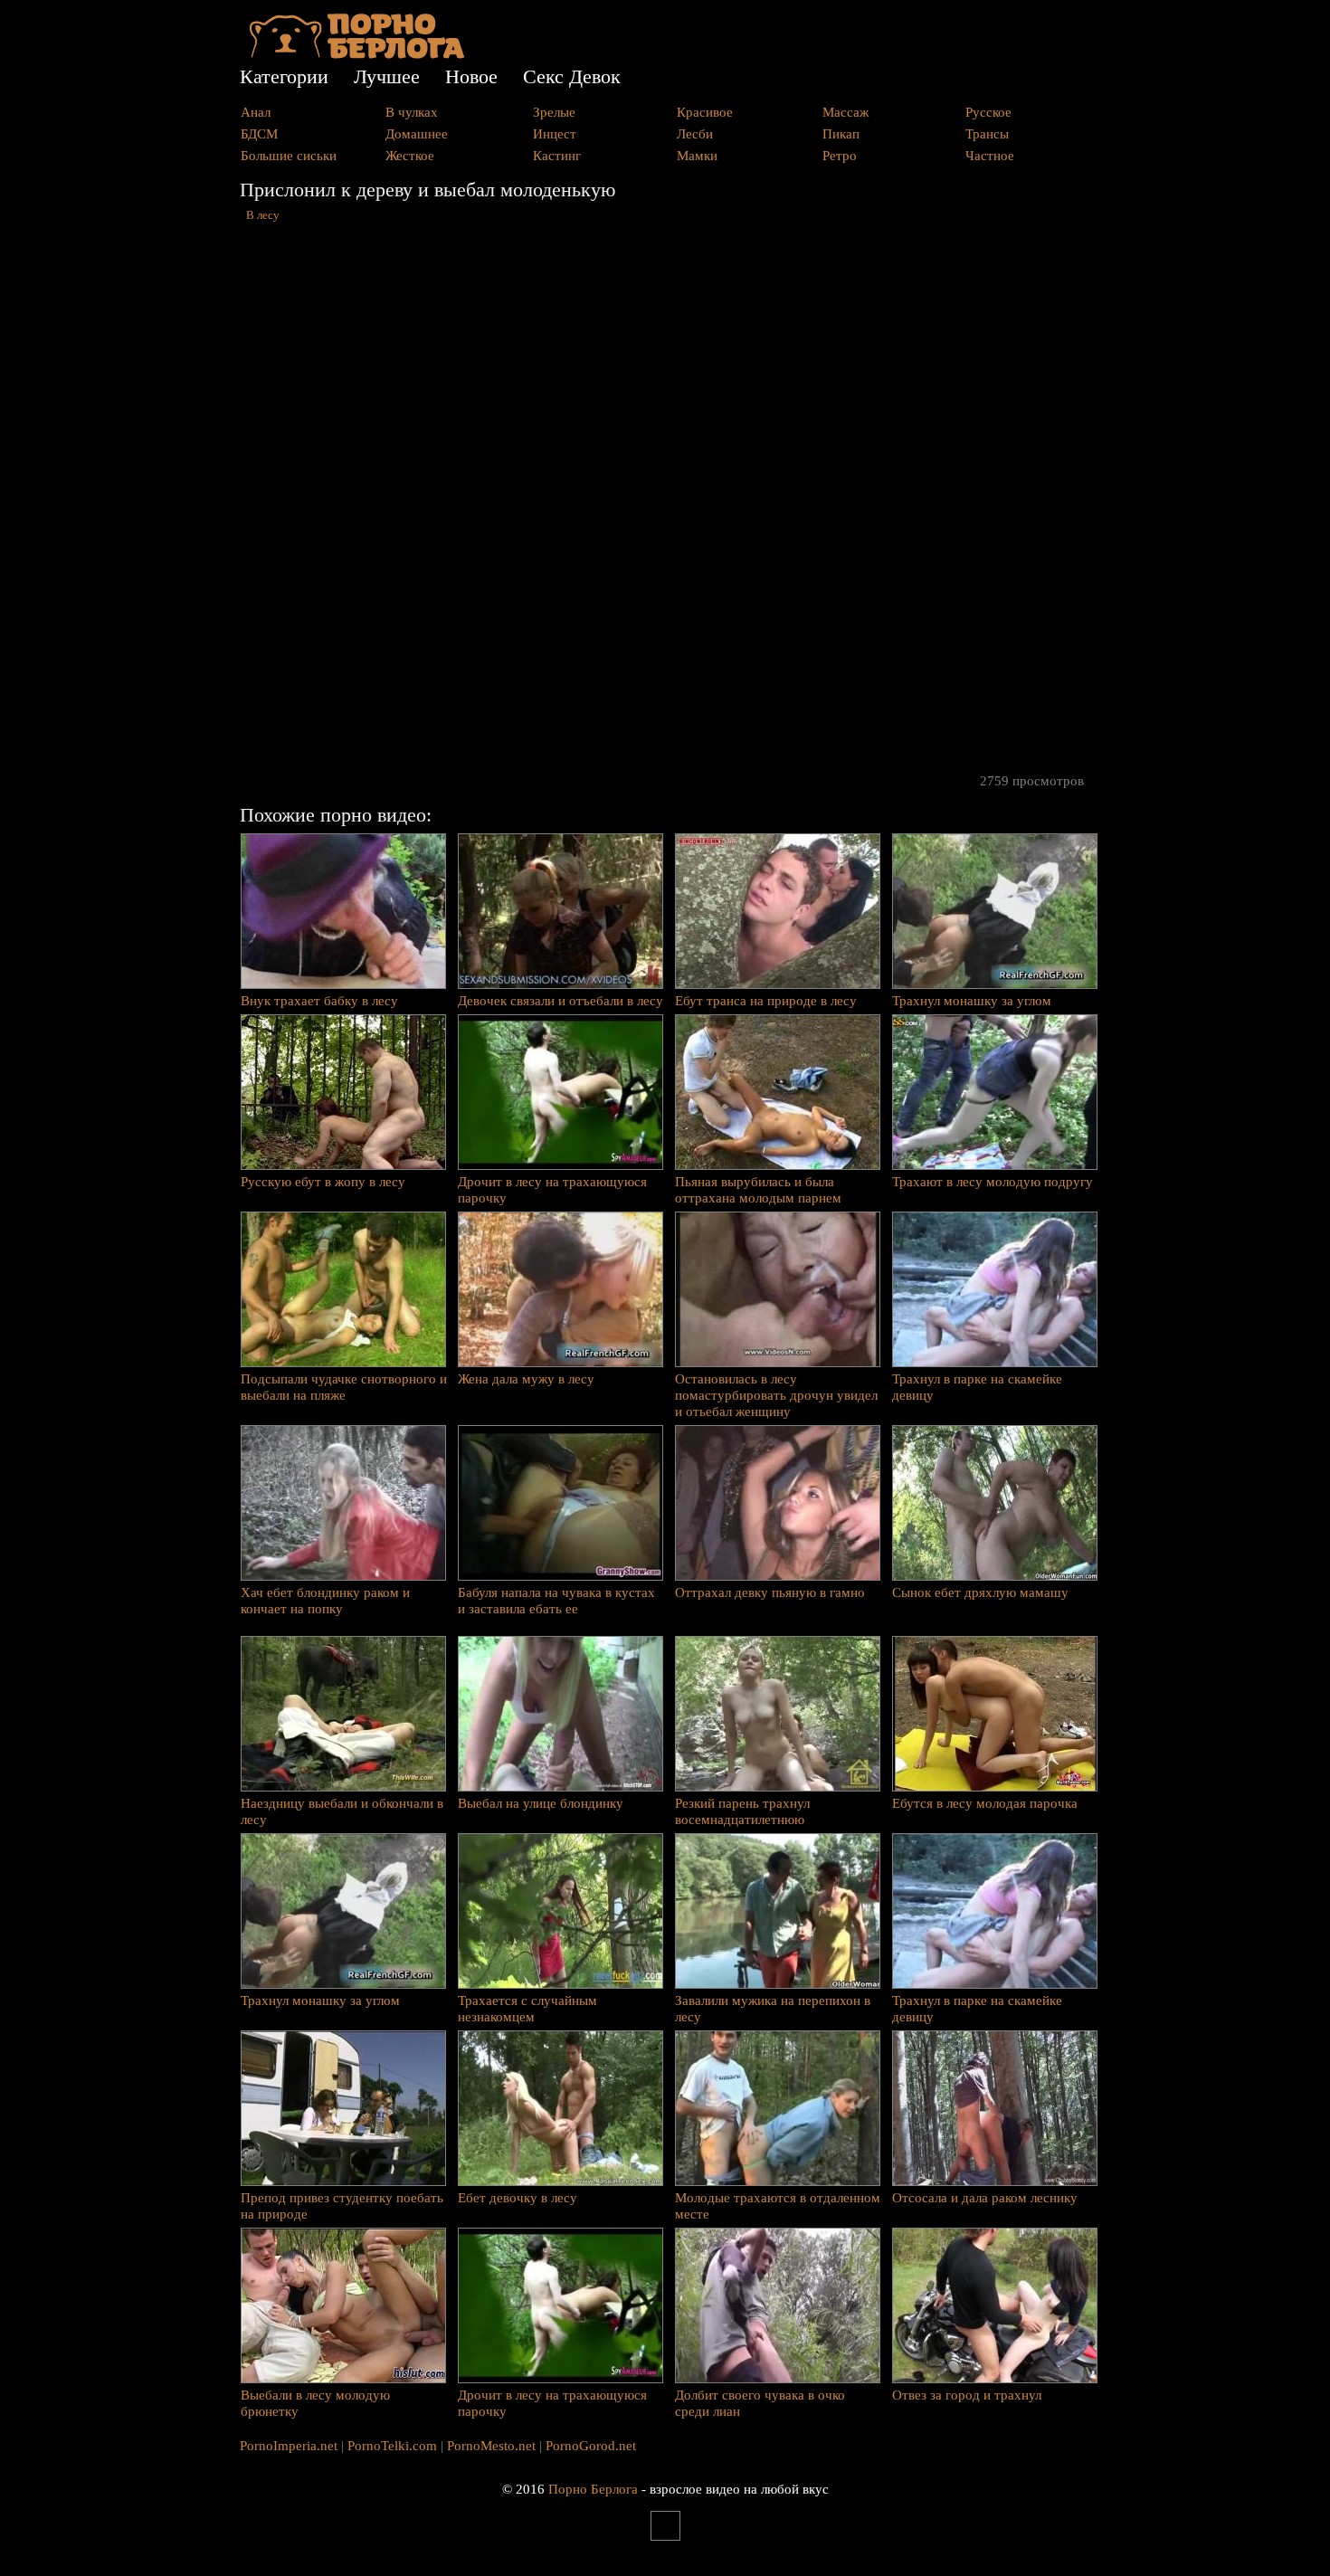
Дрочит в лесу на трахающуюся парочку (552, 1190)
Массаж (845, 112)
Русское (988, 112)
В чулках (412, 112)
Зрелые (554, 112)
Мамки (697, 156)
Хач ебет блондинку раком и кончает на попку (325, 1601)
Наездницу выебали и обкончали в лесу (342, 1811)
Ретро (840, 156)
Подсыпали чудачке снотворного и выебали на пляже (344, 1387)
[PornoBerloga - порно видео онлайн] (357, 54)
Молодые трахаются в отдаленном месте (778, 2206)
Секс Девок (572, 76)
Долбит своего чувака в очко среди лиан (760, 2403)
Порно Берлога (593, 2489)
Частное (990, 156)
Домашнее (417, 134)
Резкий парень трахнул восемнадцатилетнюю (742, 1811)
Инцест (555, 134)
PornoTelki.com (392, 2446)
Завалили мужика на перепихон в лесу (773, 2009)
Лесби (695, 134)
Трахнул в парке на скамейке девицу (977, 1387)
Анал (256, 112)
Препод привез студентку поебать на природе (342, 2206)
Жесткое (410, 156)
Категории (284, 76)
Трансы (987, 134)
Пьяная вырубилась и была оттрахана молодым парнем (758, 1190)
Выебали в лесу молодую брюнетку (315, 2403)
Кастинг (557, 156)
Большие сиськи (289, 156)
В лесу (263, 215)
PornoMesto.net (491, 2446)
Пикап (841, 134)
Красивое (705, 112)
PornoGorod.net (591, 2446)
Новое (471, 76)
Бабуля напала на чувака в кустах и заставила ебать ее (556, 1601)
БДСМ (259, 134)
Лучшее (387, 76)
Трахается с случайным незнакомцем (527, 2009)
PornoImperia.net (289, 2446)
